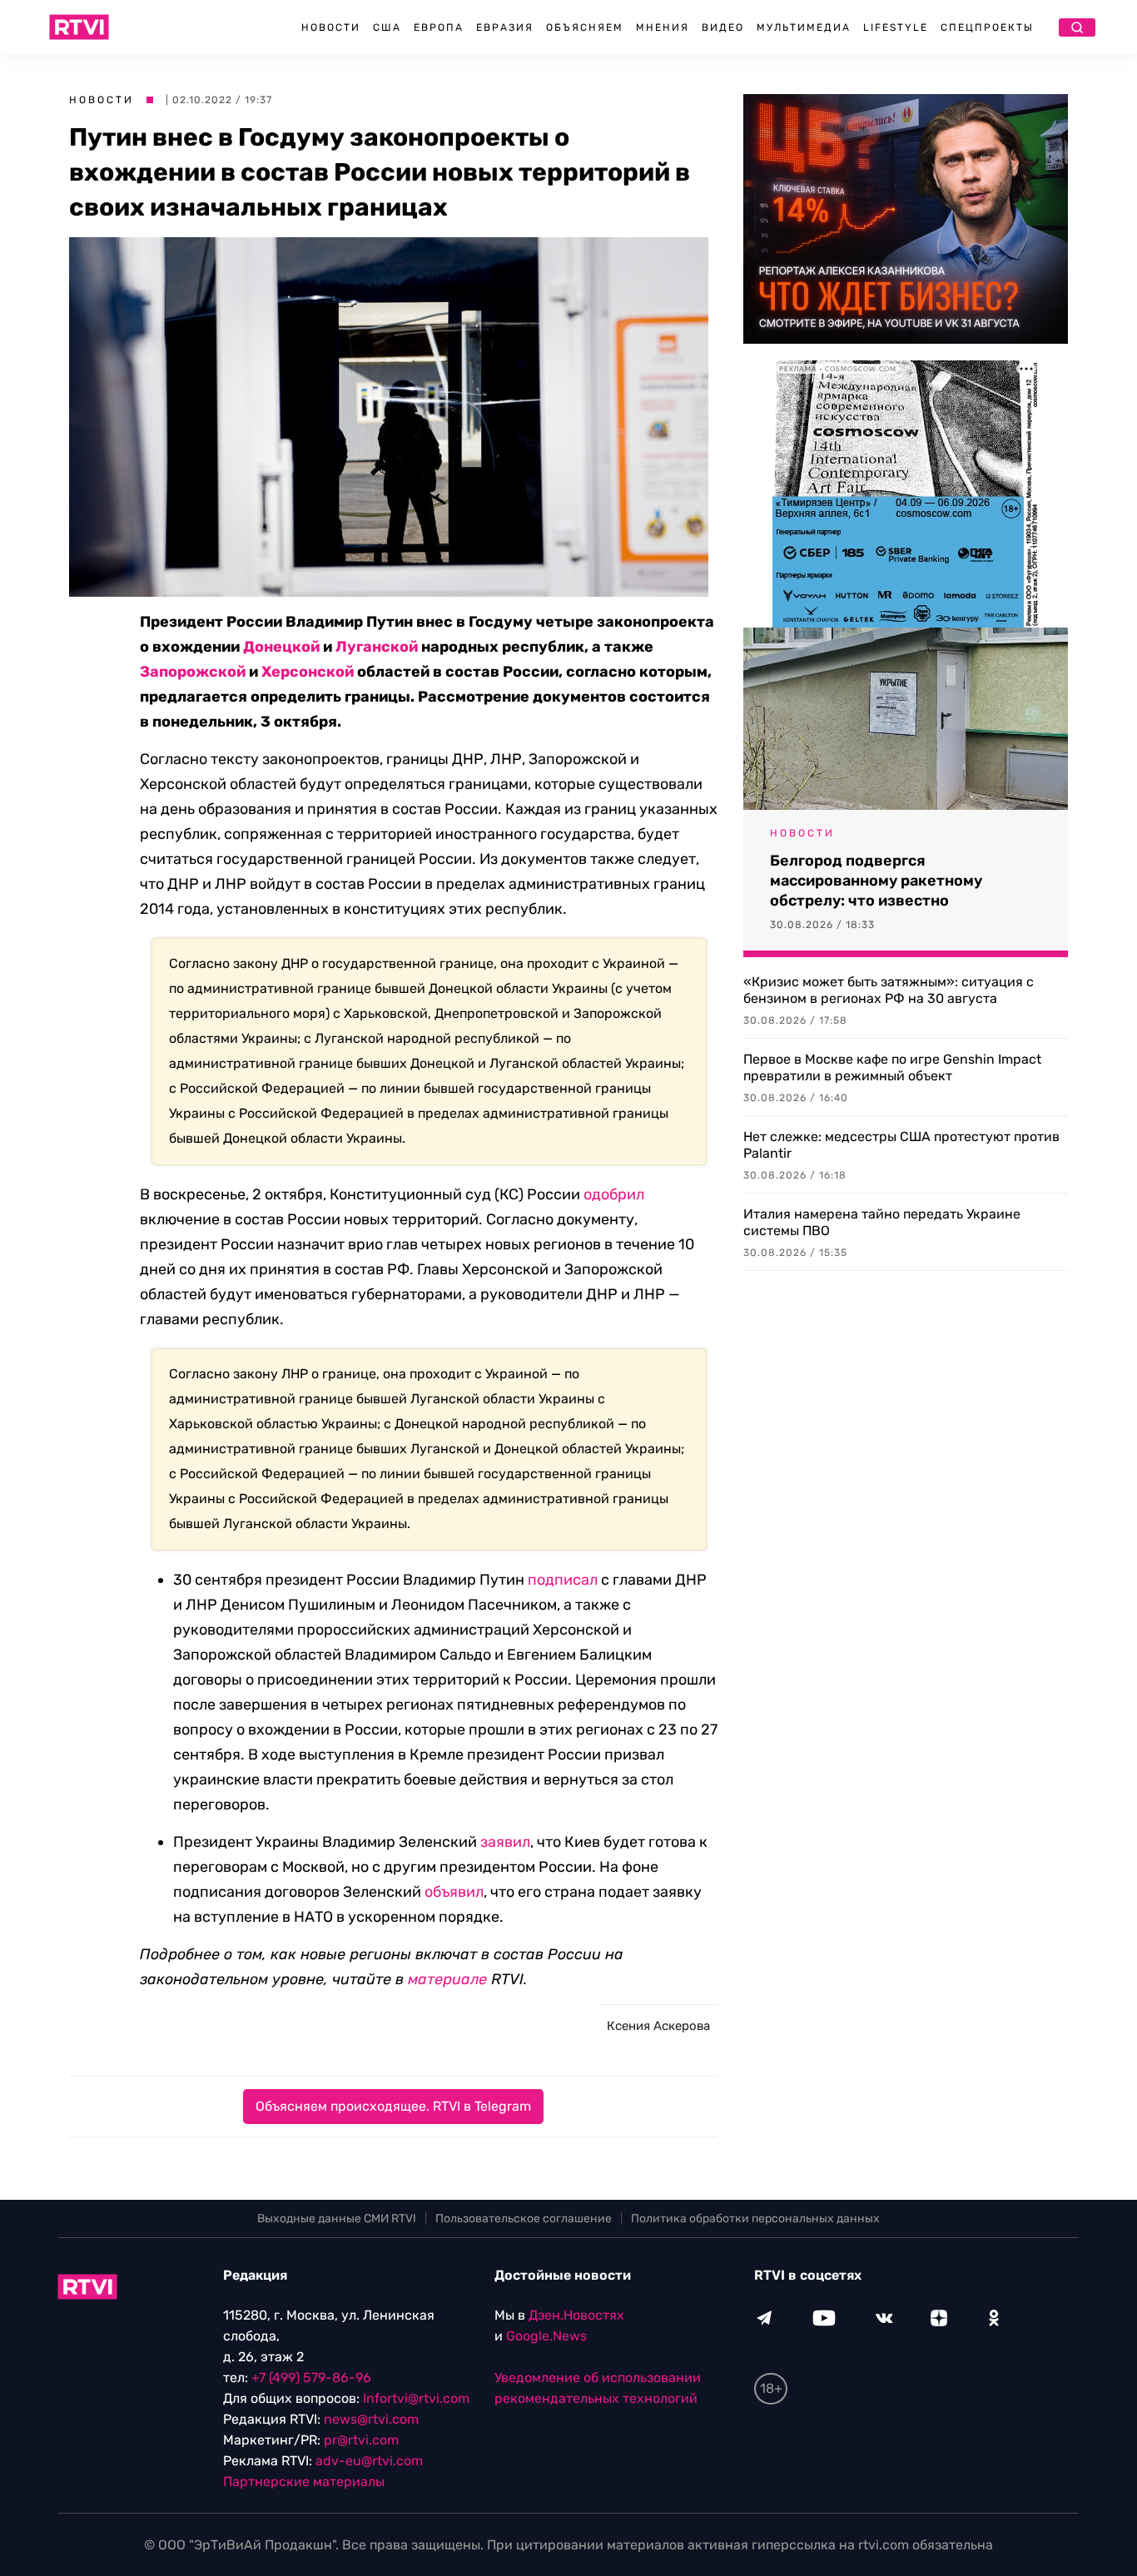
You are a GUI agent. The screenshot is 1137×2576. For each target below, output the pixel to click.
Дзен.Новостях (576, 2315)
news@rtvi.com (371, 2419)
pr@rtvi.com (361, 2440)
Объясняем (585, 27)
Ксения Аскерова (658, 2026)
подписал (563, 1580)
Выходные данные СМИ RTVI (337, 2219)
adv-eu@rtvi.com (369, 2461)
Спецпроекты (987, 27)
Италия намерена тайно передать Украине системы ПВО (882, 1222)
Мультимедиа (804, 27)
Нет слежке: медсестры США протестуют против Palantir (901, 1145)
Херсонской (308, 672)
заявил (505, 1842)
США (387, 27)
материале (447, 1979)
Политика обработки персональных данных (755, 2219)
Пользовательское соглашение (524, 2219)
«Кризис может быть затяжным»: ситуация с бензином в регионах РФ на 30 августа (889, 990)
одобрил (614, 1194)
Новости (331, 27)
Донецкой (281, 647)
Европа (439, 27)
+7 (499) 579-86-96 (311, 2377)
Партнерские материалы (304, 2482)
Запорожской (193, 672)
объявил (454, 1892)
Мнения (663, 27)
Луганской (377, 647)
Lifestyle (896, 27)
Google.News (546, 2336)
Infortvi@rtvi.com (416, 2398)
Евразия (505, 27)
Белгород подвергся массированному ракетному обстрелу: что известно (876, 881)
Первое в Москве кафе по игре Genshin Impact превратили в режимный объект (892, 1067)
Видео (723, 27)
